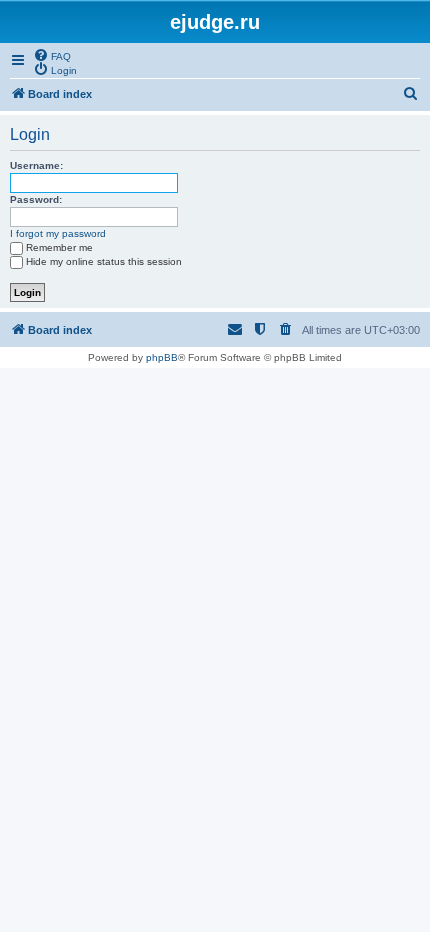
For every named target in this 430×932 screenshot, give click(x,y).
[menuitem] (52, 55)
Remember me (59, 247)
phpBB (162, 357)
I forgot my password (58, 233)
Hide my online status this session (104, 261)
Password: (36, 199)
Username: (36, 165)
